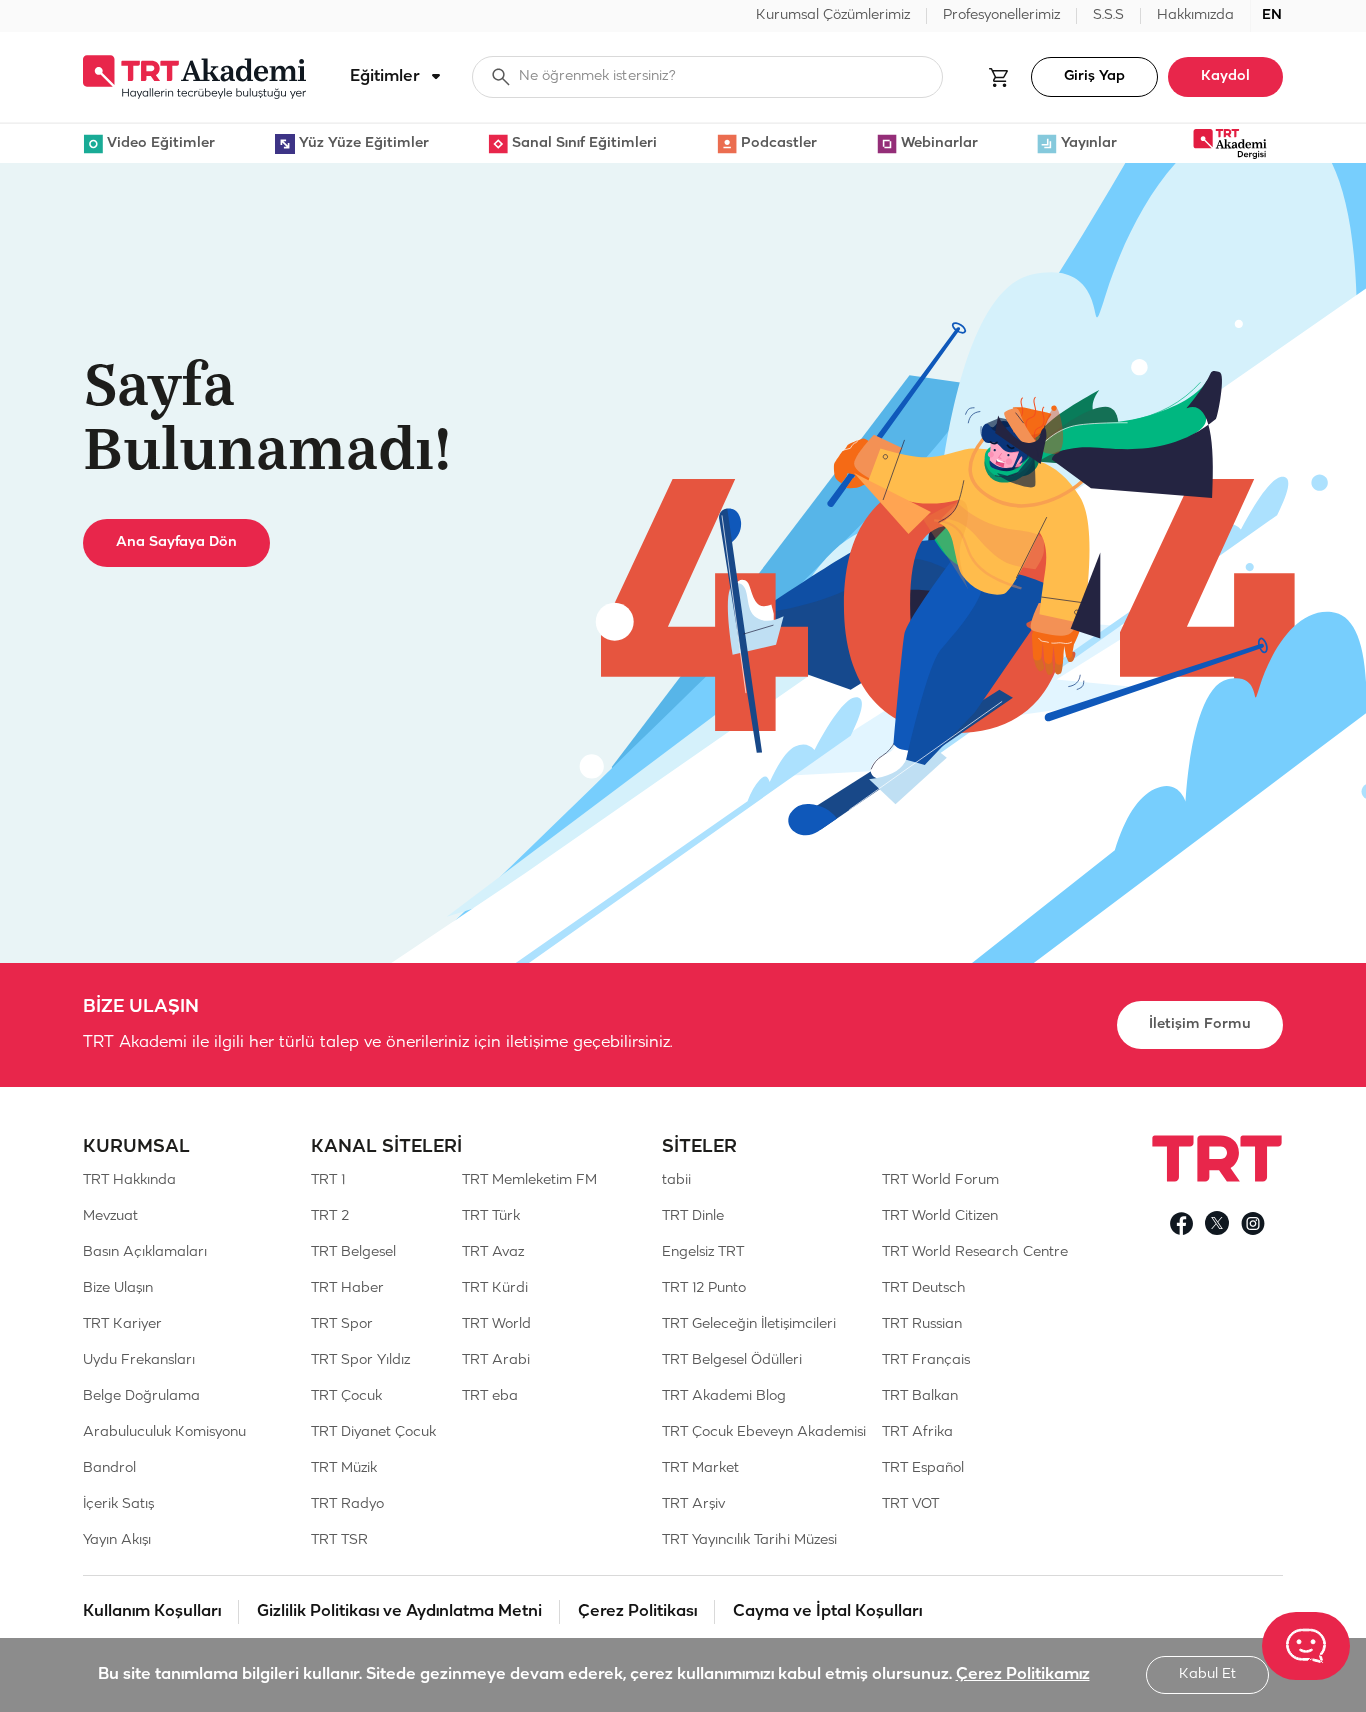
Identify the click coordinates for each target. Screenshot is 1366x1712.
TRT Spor (342, 1324)
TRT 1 (328, 1180)
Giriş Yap (1094, 76)
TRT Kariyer (122, 1324)
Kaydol (1225, 76)
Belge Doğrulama (141, 1396)
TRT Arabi (496, 1360)
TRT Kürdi (495, 1288)
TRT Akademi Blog (724, 1396)
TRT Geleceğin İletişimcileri (749, 1324)
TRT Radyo (347, 1504)
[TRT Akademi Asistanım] (1306, 1646)
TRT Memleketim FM (529, 1180)
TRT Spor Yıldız (360, 1360)
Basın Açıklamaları (145, 1252)
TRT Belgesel (353, 1252)
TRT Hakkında (129, 1180)
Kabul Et (1207, 1674)
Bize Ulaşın (118, 1288)
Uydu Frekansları (139, 1360)
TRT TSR (339, 1540)
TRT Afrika (917, 1432)
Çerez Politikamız (1023, 1674)
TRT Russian (922, 1324)
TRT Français (926, 1360)
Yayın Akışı (117, 1540)
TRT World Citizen (940, 1216)
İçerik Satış (118, 1504)
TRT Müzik (344, 1468)
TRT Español (923, 1468)
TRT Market (700, 1468)
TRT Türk (491, 1216)
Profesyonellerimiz (1001, 15)
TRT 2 (330, 1216)
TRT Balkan (920, 1396)
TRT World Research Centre (975, 1252)
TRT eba (490, 1396)
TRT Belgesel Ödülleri (732, 1360)
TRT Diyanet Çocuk (373, 1432)
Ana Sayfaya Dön (176, 542)
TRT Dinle (693, 1216)
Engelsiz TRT (703, 1252)
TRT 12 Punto (704, 1288)
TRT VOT (910, 1504)
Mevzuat (110, 1216)
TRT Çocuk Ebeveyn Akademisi (764, 1432)
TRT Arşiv (693, 1504)
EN (1272, 15)
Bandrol (109, 1468)
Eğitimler (385, 76)
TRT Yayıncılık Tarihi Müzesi (749, 1540)
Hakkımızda (1195, 15)
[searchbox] (707, 77)
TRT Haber (347, 1288)
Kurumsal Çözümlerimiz (833, 15)
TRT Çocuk (346, 1396)
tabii (676, 1180)
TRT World (496, 1324)
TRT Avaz (493, 1252)
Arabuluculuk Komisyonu (164, 1432)
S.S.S (1108, 15)
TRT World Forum (940, 1180)
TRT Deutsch (924, 1288)
